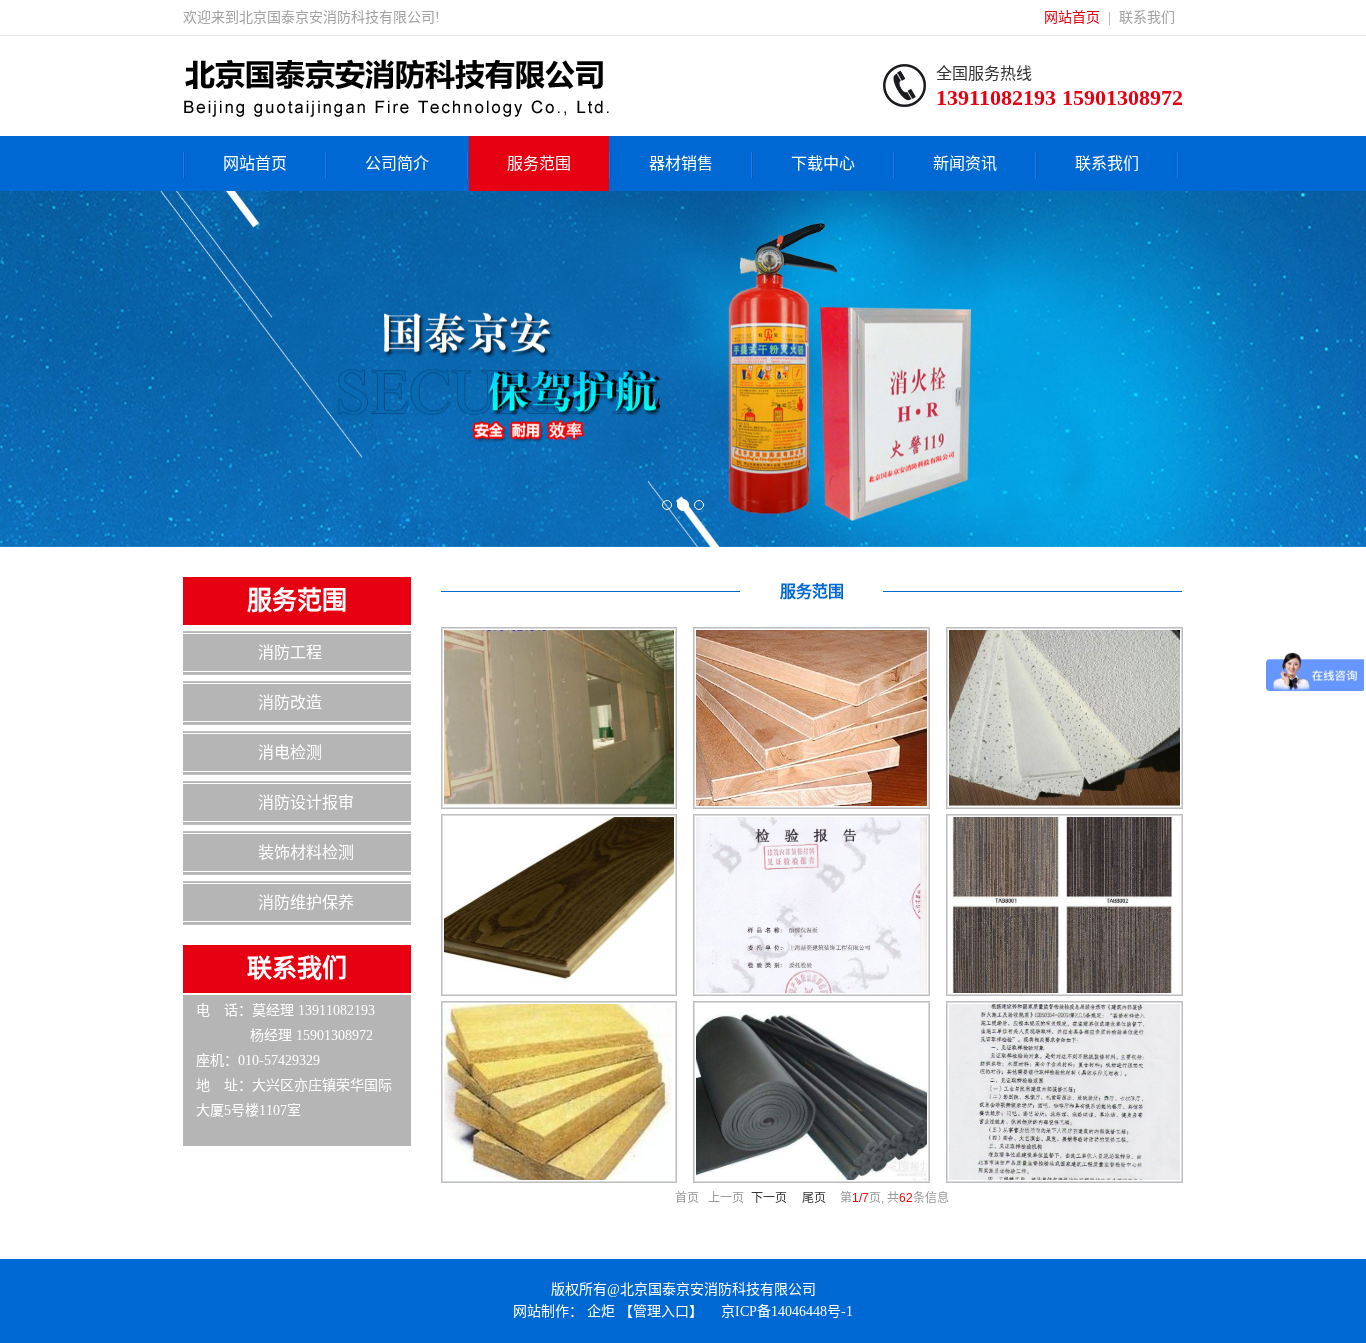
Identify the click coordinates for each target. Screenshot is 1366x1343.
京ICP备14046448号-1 (787, 1311)
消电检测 (290, 752)
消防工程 (290, 652)
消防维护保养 (306, 902)
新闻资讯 (965, 163)
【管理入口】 (661, 1311)
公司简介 (397, 163)
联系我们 (1147, 17)
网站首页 (1072, 17)
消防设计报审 (306, 802)
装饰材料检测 (306, 852)
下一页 (769, 1198)
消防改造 (290, 702)
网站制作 (541, 1311)
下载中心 (823, 163)
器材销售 (681, 163)
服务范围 (539, 163)
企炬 (601, 1311)
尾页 (814, 1198)
